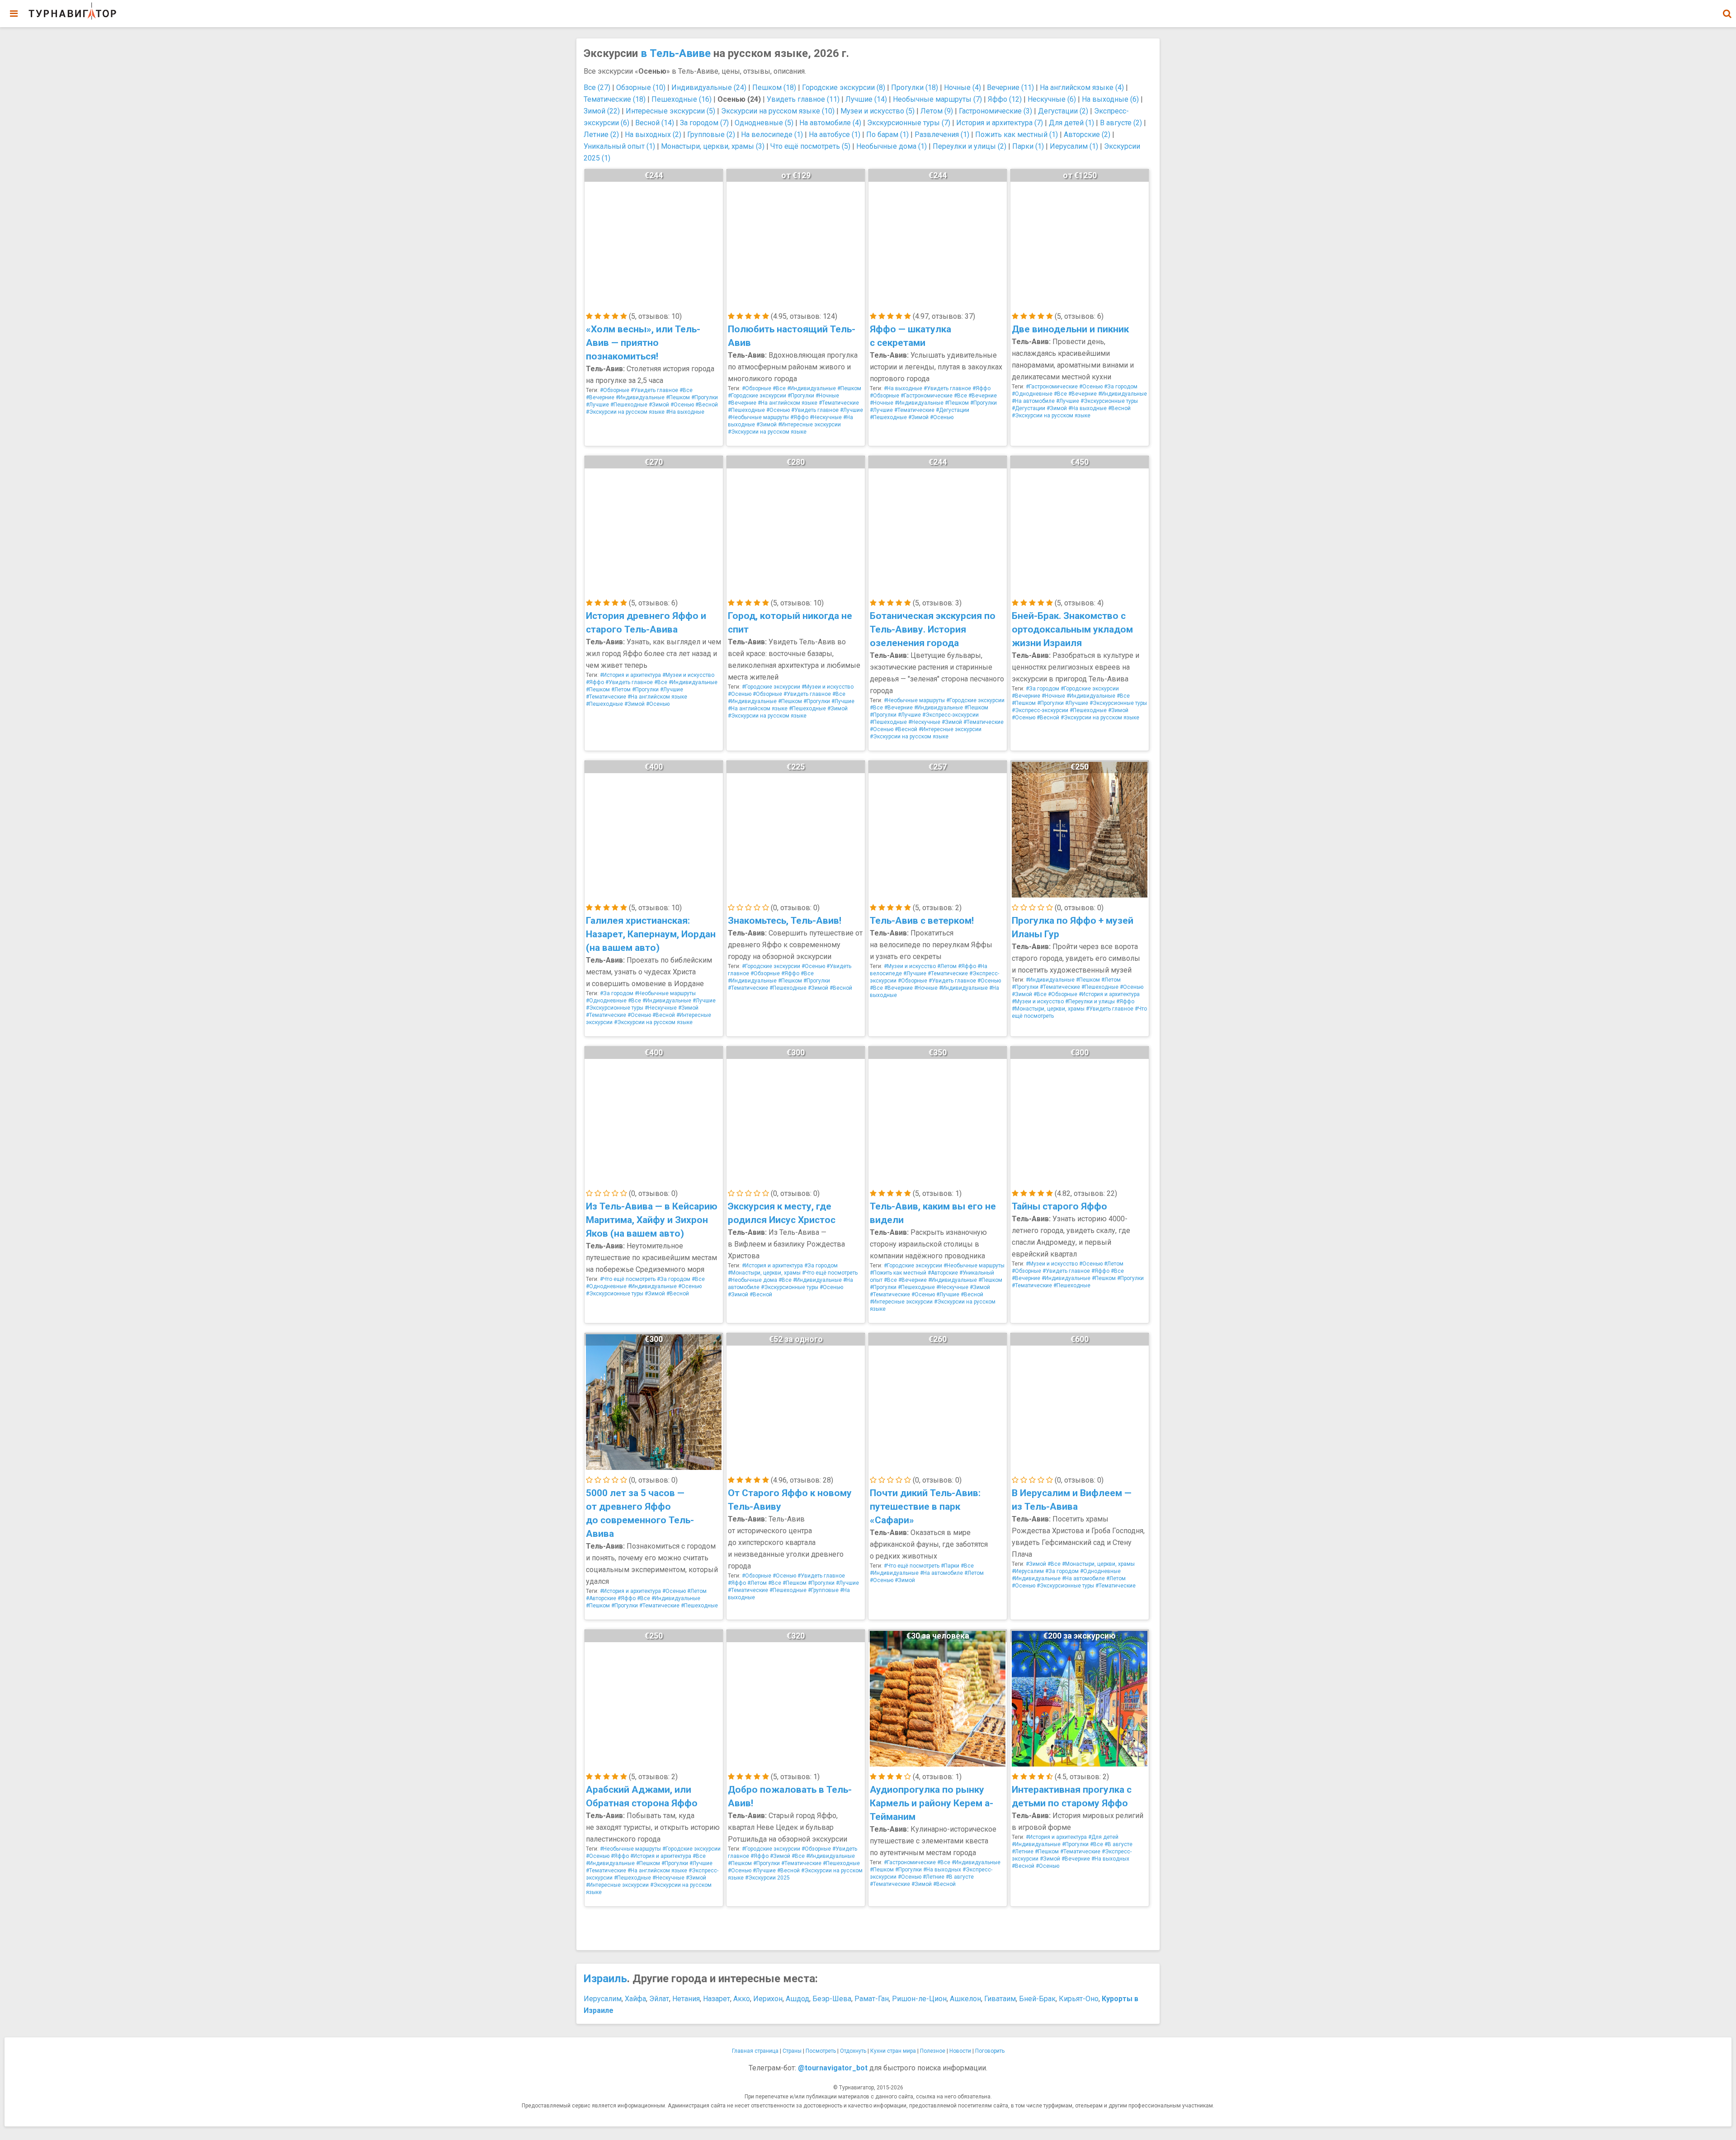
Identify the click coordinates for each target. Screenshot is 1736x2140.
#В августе (960, 1877)
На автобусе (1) (835, 135)
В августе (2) (1121, 123)
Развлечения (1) (942, 135)
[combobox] (1727, 9)
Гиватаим (1000, 1999)
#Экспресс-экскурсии (951, 715)
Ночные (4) (962, 87)
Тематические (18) (615, 99)
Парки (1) (1028, 146)
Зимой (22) (602, 111)
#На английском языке (788, 403)
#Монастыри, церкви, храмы (1048, 1009)
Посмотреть (821, 2051)
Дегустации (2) (1063, 111)
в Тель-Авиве (676, 53)
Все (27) (597, 87)
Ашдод (797, 1999)
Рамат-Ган (872, 1999)
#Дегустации (953, 410)
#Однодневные (1032, 394)
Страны (792, 2051)
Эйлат (659, 1999)
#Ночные (827, 396)
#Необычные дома (752, 1280)
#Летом (621, 690)
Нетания (686, 1999)
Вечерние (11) (1010, 87)
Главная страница (755, 2051)
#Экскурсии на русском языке (625, 412)
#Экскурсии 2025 (767, 1878)
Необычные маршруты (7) (937, 99)
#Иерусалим (1028, 1571)
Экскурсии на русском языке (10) (778, 111)
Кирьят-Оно (1079, 1999)
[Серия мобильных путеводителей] (72, 11)
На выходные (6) (1110, 99)
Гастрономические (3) (995, 111)
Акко (742, 1999)
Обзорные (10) (641, 87)
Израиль (605, 1979)
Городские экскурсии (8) (844, 87)
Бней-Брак (1037, 1999)
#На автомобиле (1033, 401)
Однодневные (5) (764, 123)
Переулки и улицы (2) (969, 146)
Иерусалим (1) (1074, 146)
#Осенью (682, 405)
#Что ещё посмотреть (628, 1279)
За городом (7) (704, 123)
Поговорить (990, 2051)
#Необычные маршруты (758, 417)
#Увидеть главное (654, 390)
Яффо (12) (1005, 99)
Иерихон (768, 1999)
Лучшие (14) (866, 99)
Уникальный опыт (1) (619, 146)
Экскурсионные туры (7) (909, 123)
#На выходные (685, 412)
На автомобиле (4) (830, 123)
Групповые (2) (711, 135)
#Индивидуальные (640, 397)
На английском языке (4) (1082, 87)
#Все (686, 390)
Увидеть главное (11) (803, 99)
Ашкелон (965, 1999)
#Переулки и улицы (1090, 1002)
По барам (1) (887, 135)
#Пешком (678, 397)
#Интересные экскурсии (809, 425)
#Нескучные (826, 417)
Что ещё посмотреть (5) (810, 146)
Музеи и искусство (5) (877, 111)
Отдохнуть (853, 2051)
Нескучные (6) (1052, 99)
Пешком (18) (774, 87)
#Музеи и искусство (688, 675)
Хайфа (635, 1999)
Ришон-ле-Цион (919, 1999)
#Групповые (823, 1590)
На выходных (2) (653, 135)
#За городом (1121, 387)
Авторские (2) (1087, 135)
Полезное (933, 2051)
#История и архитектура (630, 675)
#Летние (934, 1877)
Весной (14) (655, 123)
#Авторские (943, 1273)
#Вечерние (600, 397)
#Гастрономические (927, 396)
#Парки (950, 1566)
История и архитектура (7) (1000, 123)
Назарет (717, 1999)
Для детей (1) (1071, 123)
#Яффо (799, 417)
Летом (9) (937, 111)
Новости (960, 2051)
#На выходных (942, 1870)
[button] (1727, 14)
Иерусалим (603, 1999)
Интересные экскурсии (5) (670, 111)
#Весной (707, 405)
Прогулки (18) (915, 87)
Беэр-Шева (832, 1999)
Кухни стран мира (893, 2051)
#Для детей (1103, 1837)
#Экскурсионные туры (1109, 401)
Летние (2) (601, 135)
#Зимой (659, 405)
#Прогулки (705, 397)
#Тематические (839, 403)
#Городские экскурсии (757, 396)
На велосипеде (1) (772, 135)
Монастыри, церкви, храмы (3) (713, 146)
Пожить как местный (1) (1017, 135)
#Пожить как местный (898, 1273)
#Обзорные (615, 390)
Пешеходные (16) (682, 99)
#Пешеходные (629, 405)
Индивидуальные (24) (709, 87)
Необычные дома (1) (892, 146)
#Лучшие (597, 405)
